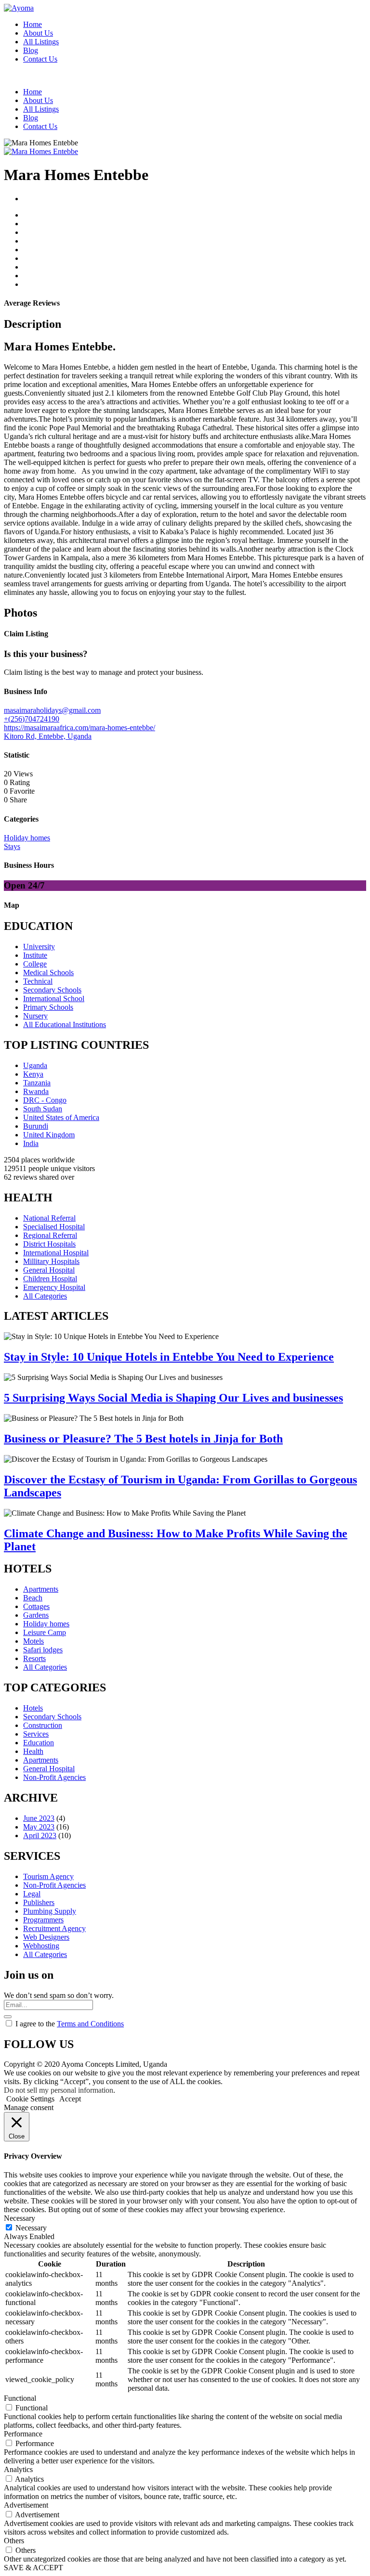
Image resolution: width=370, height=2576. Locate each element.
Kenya (33, 1074)
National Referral (49, 1218)
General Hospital (49, 1270)
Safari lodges (43, 1650)
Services (36, 1734)
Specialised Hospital (54, 1227)
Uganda (35, 1065)
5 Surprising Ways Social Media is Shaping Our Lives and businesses (173, 1398)
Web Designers (46, 1937)
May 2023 (39, 1827)
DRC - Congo (45, 1100)
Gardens (36, 1615)
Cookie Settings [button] (30, 2099)
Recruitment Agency (54, 1928)
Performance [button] (23, 2434)
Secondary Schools (52, 990)
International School (54, 998)
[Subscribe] (8, 2017)
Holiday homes (46, 1624)
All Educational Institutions (65, 1024)
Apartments (41, 1589)
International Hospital (56, 1253)
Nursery (35, 1016)
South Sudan (43, 1109)
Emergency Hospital (54, 1287)
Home (33, 24)
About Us (38, 33)
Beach (33, 1598)
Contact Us (40, 59)
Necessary (31, 2228)
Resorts (34, 1658)
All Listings (41, 42)
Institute (35, 955)
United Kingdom (49, 1135)
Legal (32, 1894)
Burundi (36, 1126)
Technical (38, 981)
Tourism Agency (48, 1876)
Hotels (33, 1708)
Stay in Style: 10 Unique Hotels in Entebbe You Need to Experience (169, 1357)
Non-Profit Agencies (54, 1777)
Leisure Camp (45, 1632)
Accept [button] (70, 2099)
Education (39, 1743)
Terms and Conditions (90, 2024)
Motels (33, 1641)
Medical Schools (48, 972)
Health (33, 1751)
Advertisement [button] (26, 2505)
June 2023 (39, 1818)
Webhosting (41, 1946)
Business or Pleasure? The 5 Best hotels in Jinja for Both (143, 1439)
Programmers (43, 1920)
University (39, 947)
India (31, 1143)
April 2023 (40, 1835)
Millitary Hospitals (51, 1261)
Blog (31, 50)
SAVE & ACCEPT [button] (33, 2568)
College (35, 964)
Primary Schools (48, 1007)
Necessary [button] (20, 2218)
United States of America (61, 1117)
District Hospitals (49, 1244)
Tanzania (37, 1083)
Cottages (36, 1606)
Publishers (39, 1902)
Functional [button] (20, 2398)
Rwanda (36, 1091)
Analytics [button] (18, 2469)
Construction (43, 1725)
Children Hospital (50, 1279)
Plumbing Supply (50, 1911)
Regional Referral (50, 1235)
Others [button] (14, 2541)
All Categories (45, 1296)
